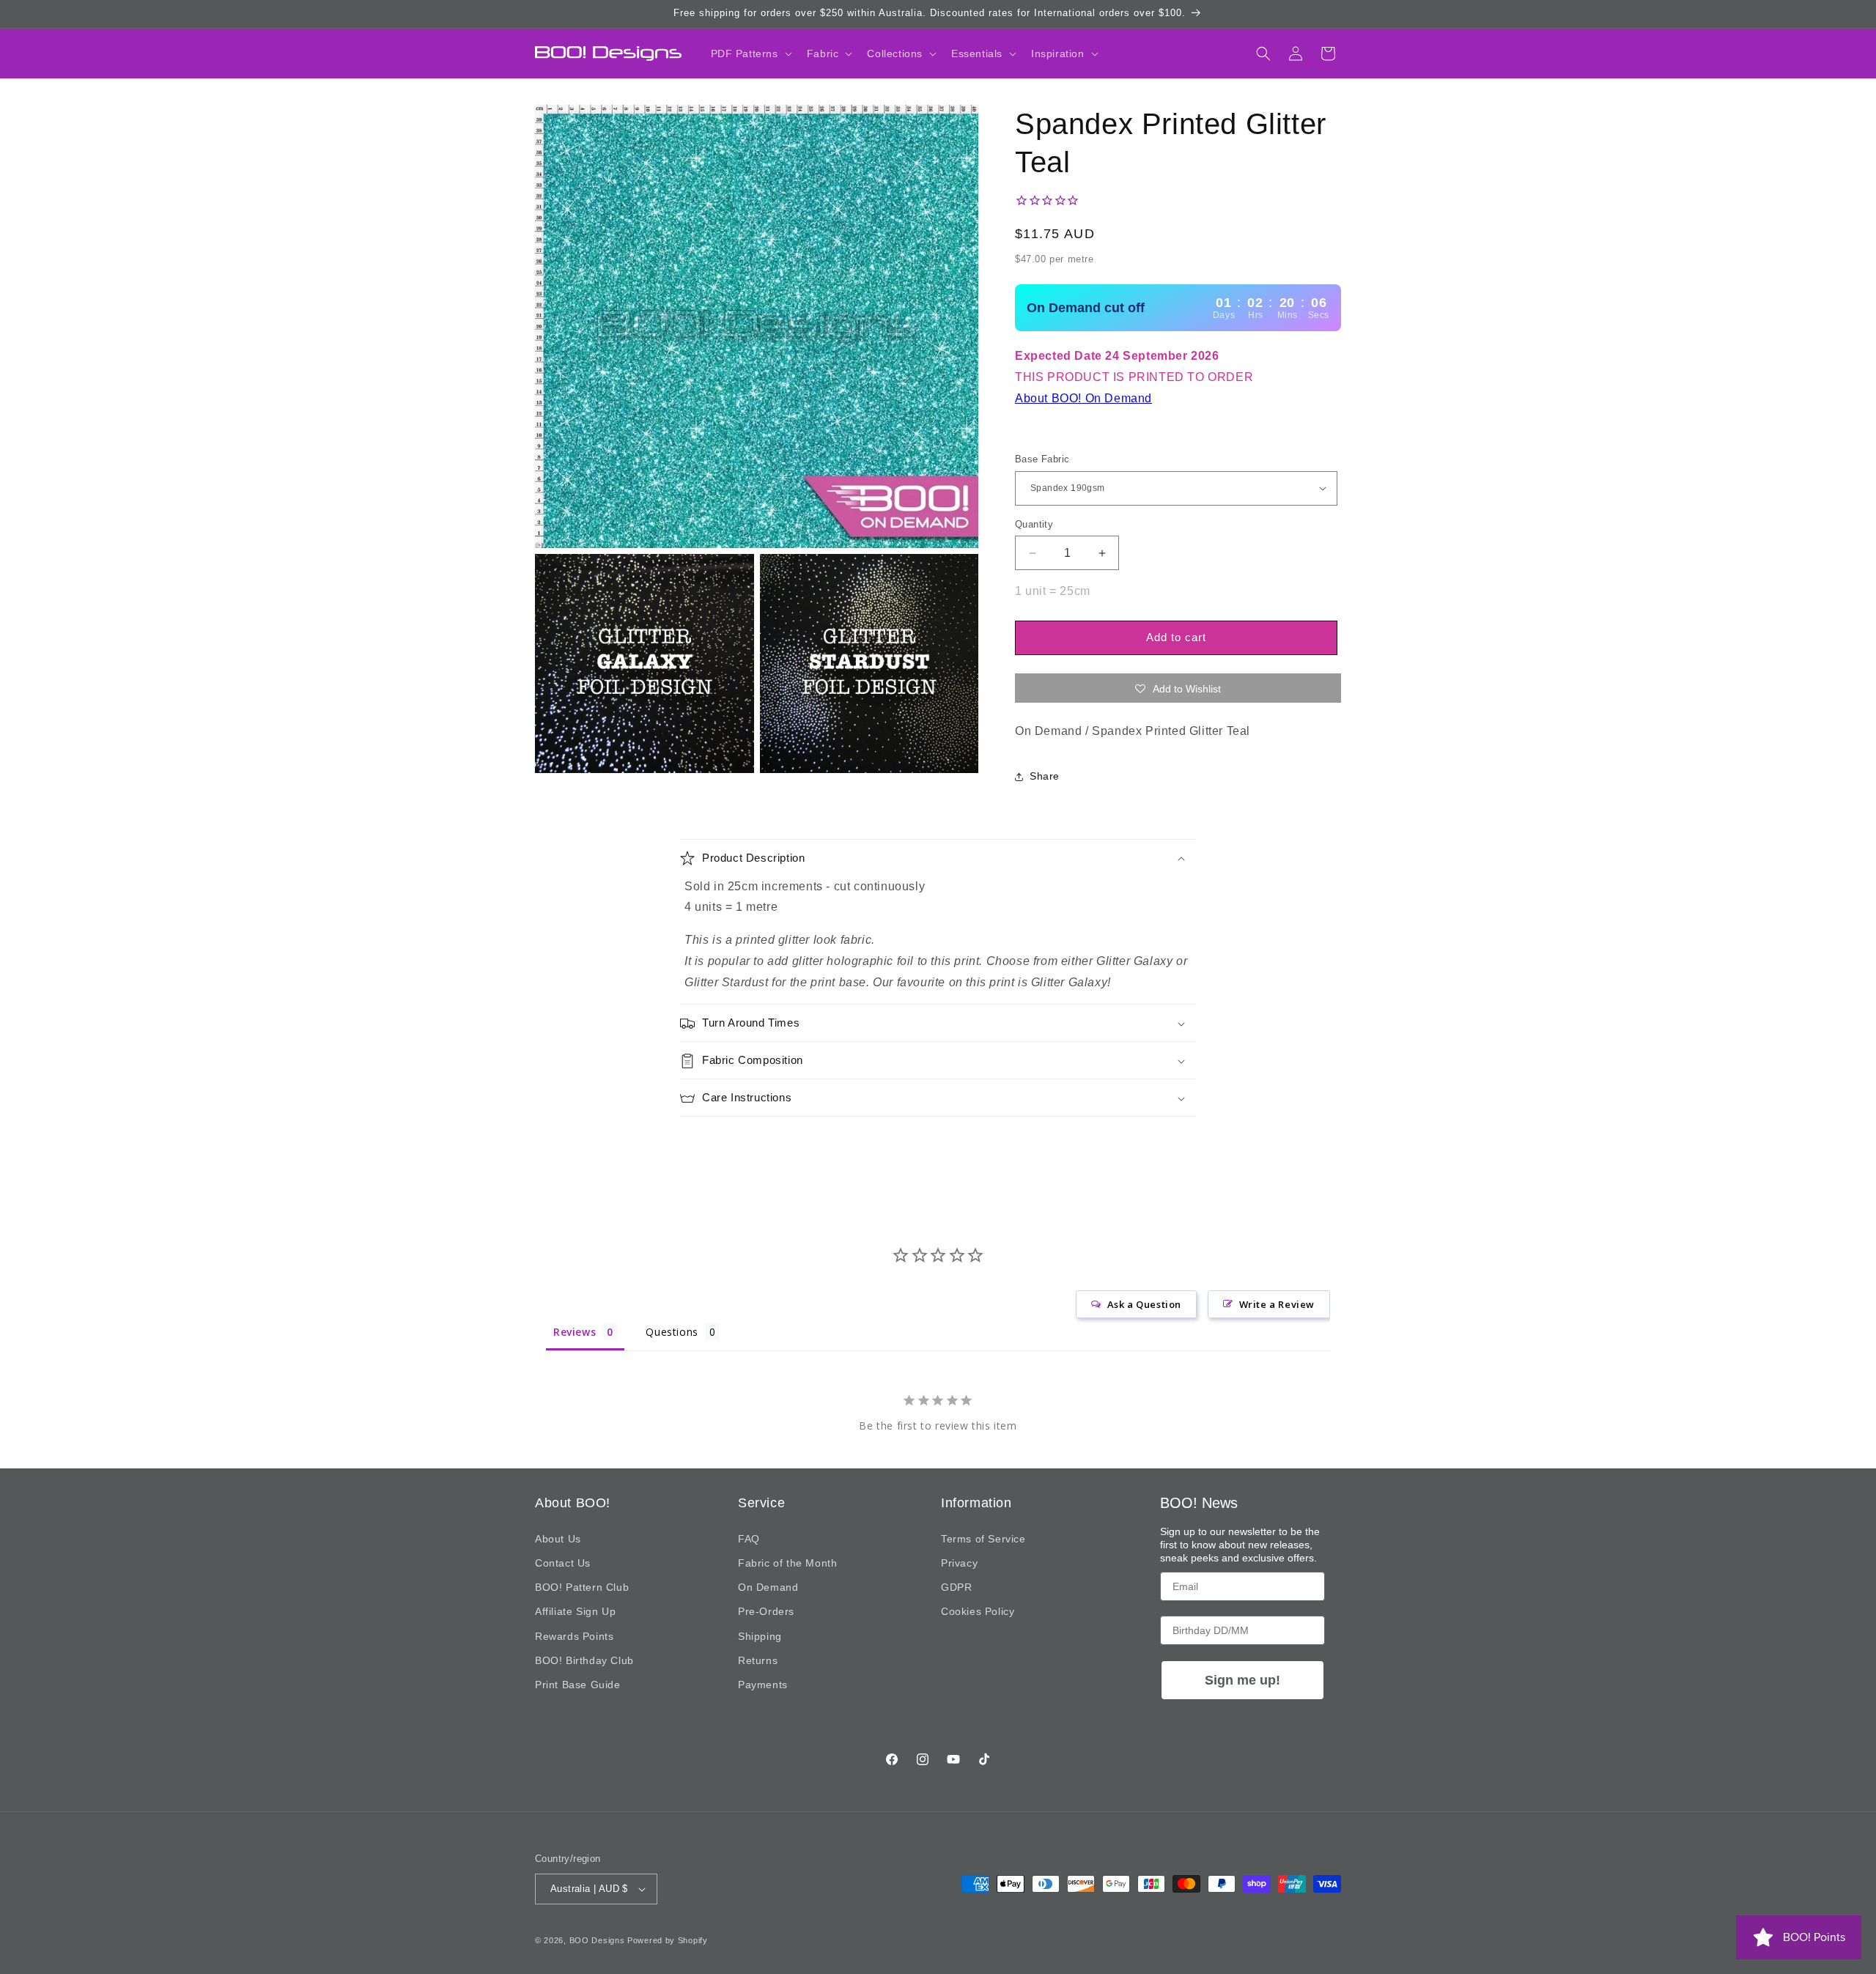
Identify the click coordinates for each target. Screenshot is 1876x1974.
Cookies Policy (978, 1611)
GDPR (956, 1587)
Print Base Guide (578, 1685)
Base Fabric (1042, 459)
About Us (558, 1539)
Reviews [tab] (575, 1332)
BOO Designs (597, 1940)
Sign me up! (1242, 1680)
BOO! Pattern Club (582, 1587)
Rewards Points (574, 1636)
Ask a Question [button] (1144, 1304)
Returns (758, 1660)
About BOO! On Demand (1083, 398)
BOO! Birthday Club (584, 1660)
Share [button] (1045, 776)
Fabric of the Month (787, 1563)
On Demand (768, 1587)
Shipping (760, 1636)
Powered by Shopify (668, 1940)
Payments (763, 1685)
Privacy (959, 1563)
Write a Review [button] (1277, 1304)
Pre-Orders (766, 1611)
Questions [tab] (672, 1332)
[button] (750, 53)
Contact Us (563, 1563)
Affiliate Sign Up (575, 1611)
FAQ (749, 1539)
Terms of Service (983, 1539)
